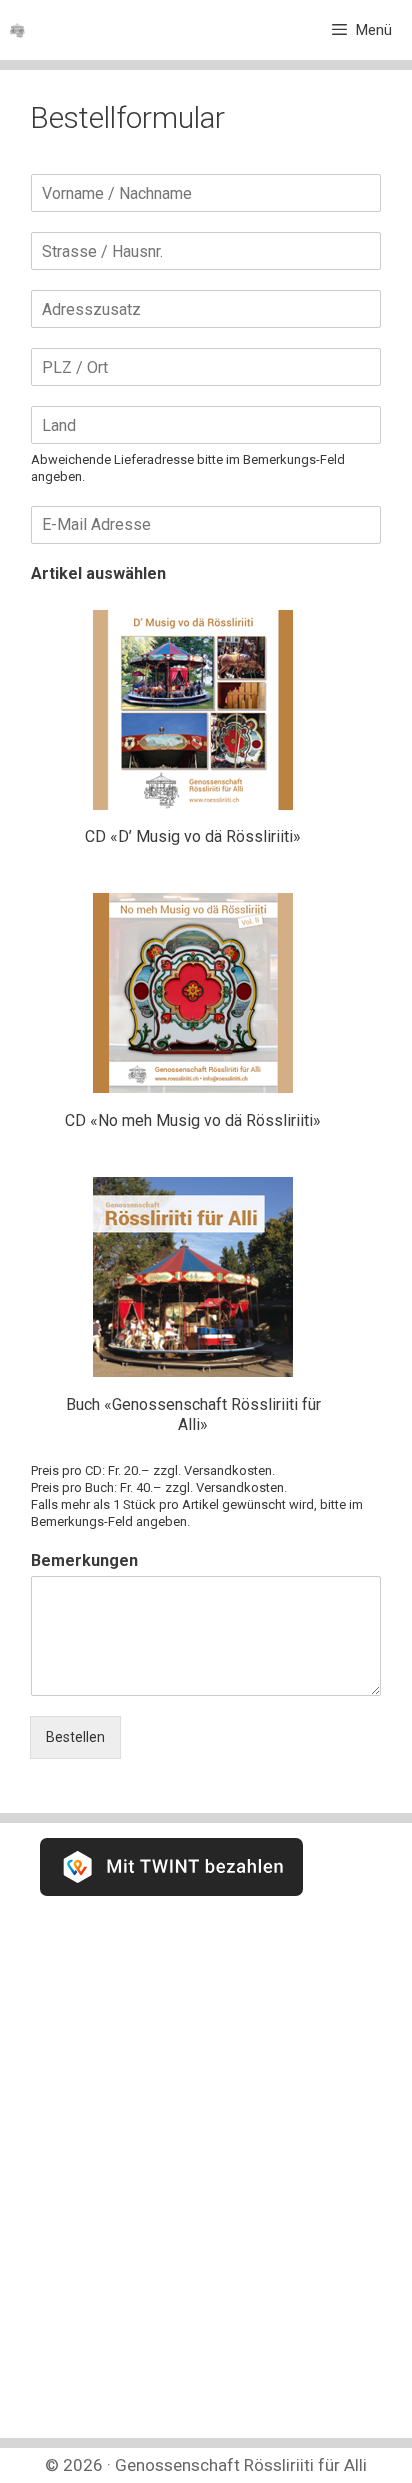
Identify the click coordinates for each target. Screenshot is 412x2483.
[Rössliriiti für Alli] (17, 30)
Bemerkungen (84, 1560)
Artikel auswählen (98, 573)
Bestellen (75, 1737)
